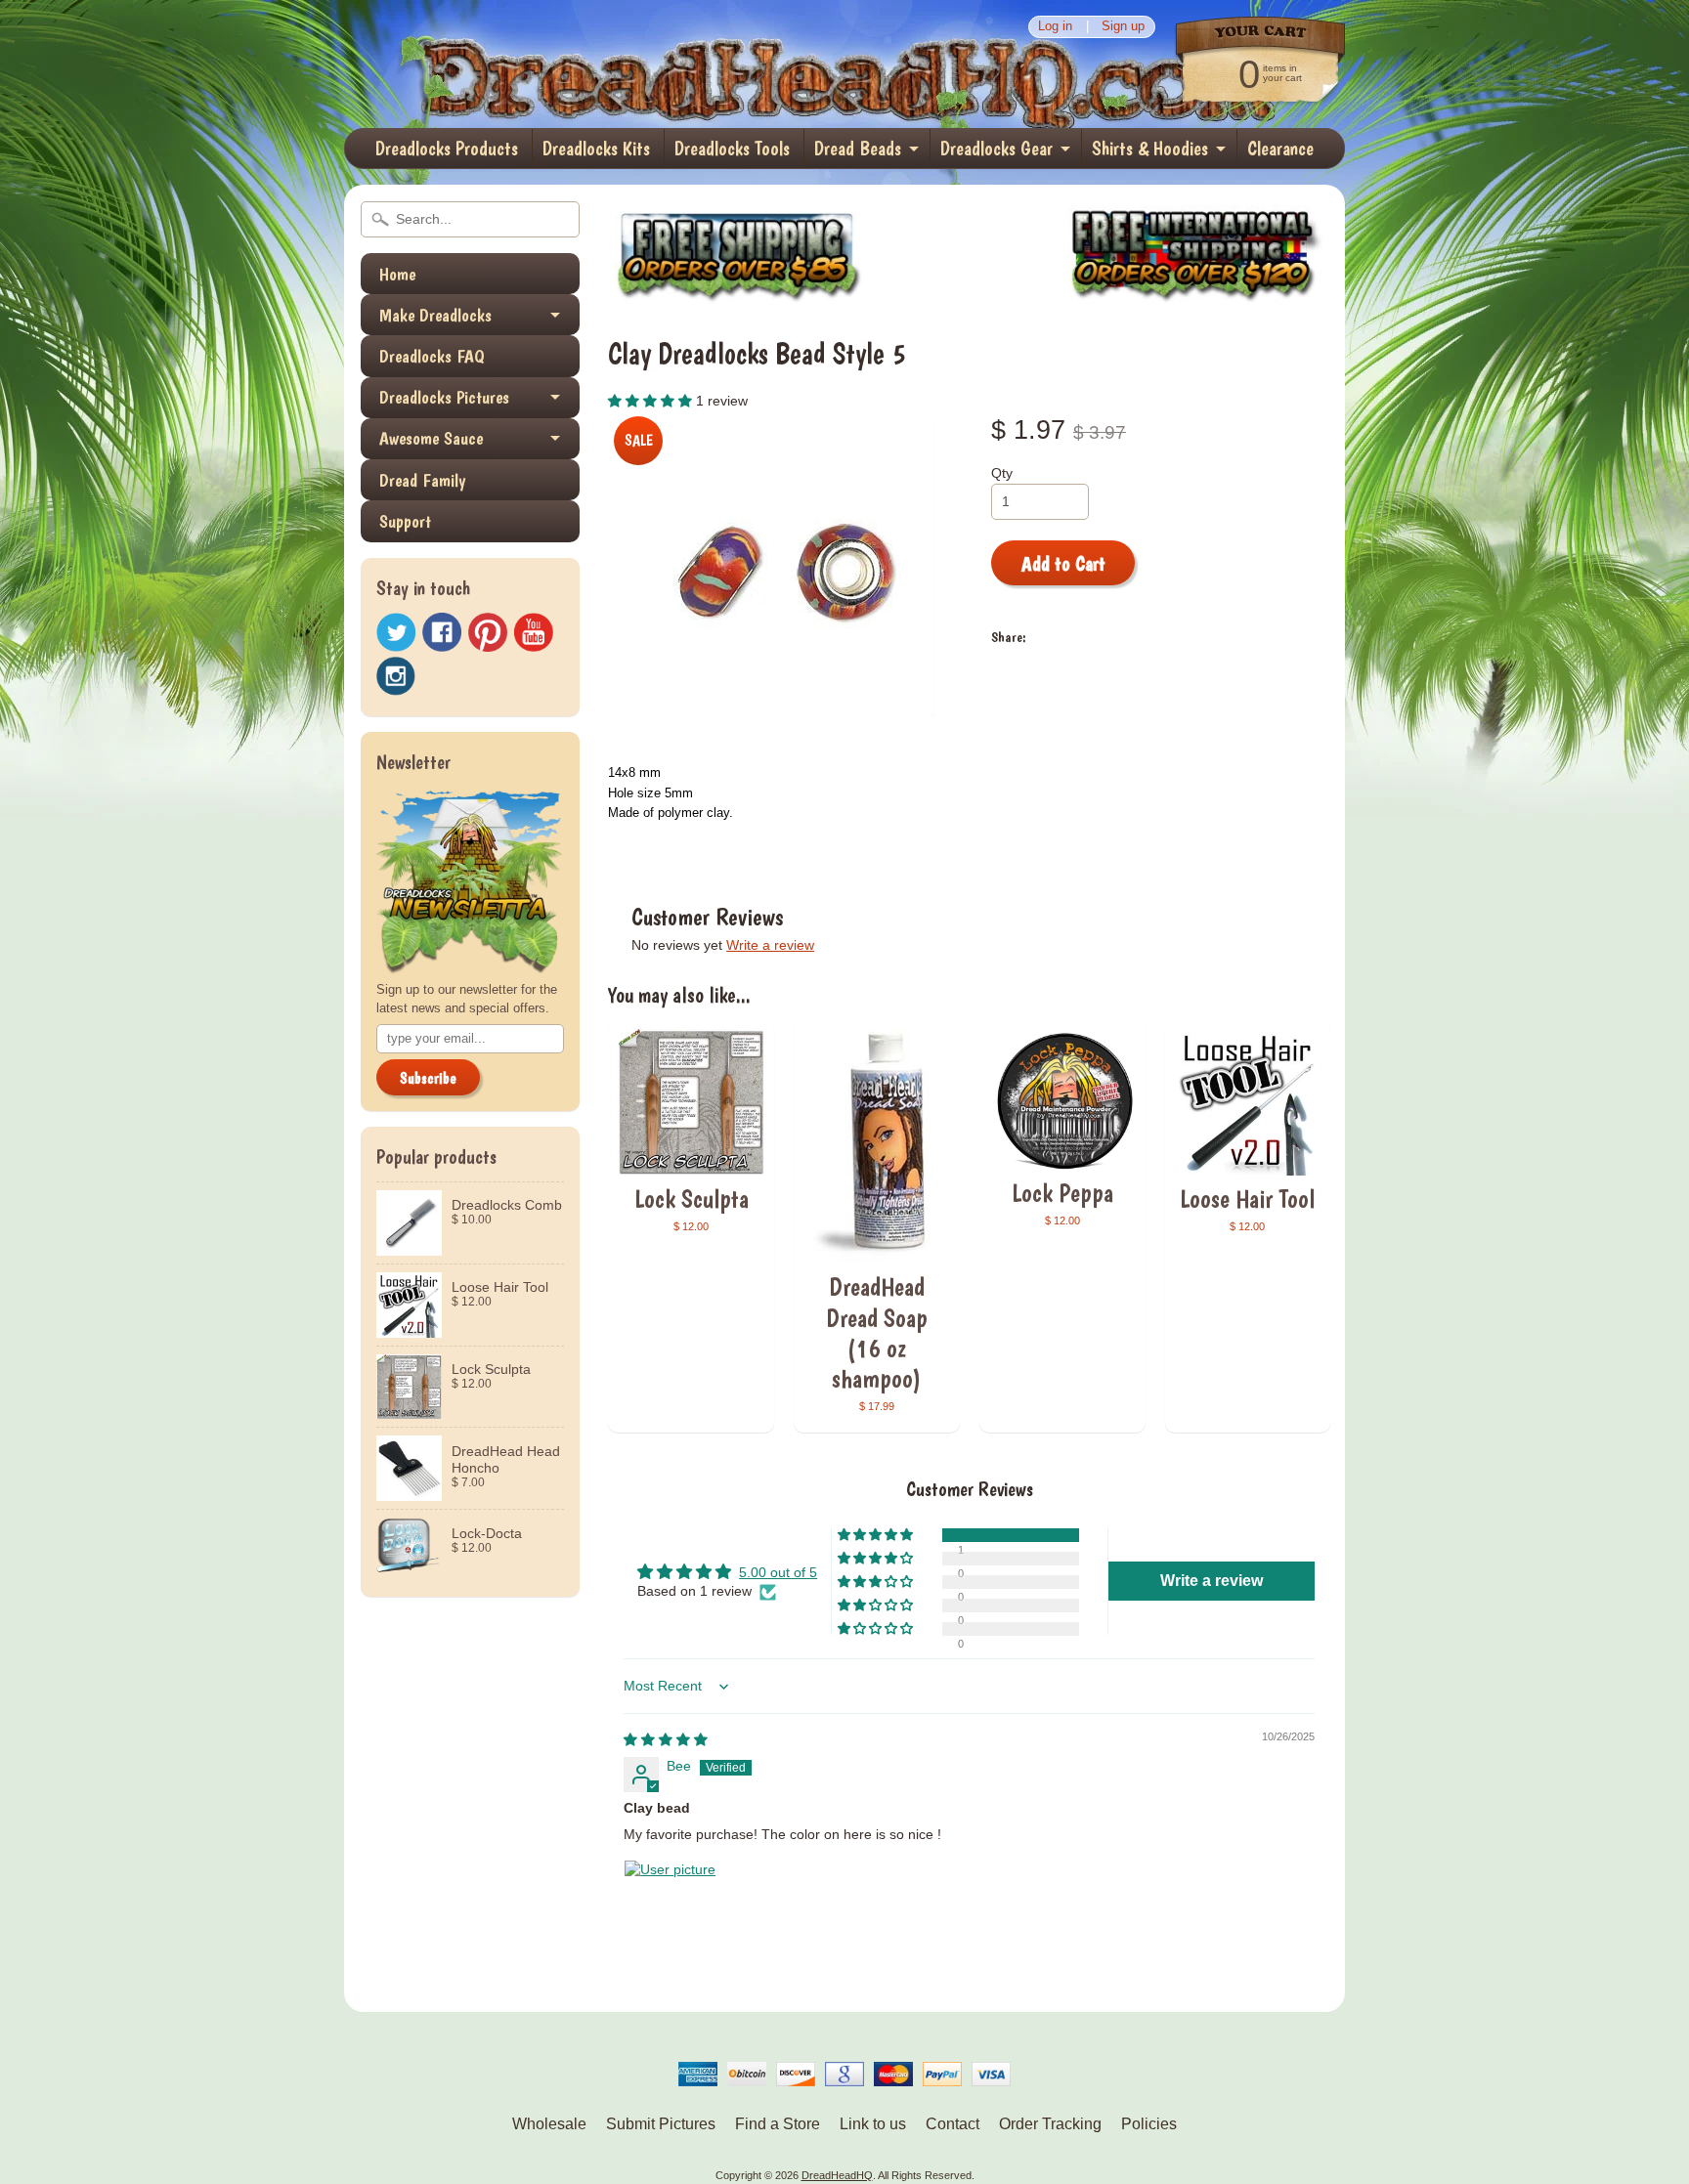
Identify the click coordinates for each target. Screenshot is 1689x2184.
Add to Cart (1063, 564)
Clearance (1280, 149)
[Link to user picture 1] (671, 1906)
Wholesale (549, 2124)
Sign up (1123, 27)
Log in (1055, 27)
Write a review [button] (1212, 1581)
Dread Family (422, 480)
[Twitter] (396, 633)
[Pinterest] (488, 632)
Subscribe (428, 1078)
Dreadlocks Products (447, 149)
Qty (1002, 473)
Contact (953, 2124)
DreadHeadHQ (553, 64)
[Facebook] (442, 632)
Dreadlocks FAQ (432, 356)
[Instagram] (396, 676)
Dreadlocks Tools (732, 149)
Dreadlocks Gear (996, 149)
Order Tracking (1050, 2124)
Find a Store (778, 2124)
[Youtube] (534, 633)
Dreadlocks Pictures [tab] (444, 397)
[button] (652, 401)
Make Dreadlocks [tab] (435, 315)
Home (397, 274)
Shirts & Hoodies (1150, 149)
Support (405, 521)
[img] (666, 1740)
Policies (1149, 2124)
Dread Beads (858, 149)
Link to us (873, 2124)
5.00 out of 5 (778, 1573)
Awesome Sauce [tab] (431, 438)
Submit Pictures (661, 2124)
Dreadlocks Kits (596, 149)
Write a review (770, 945)
